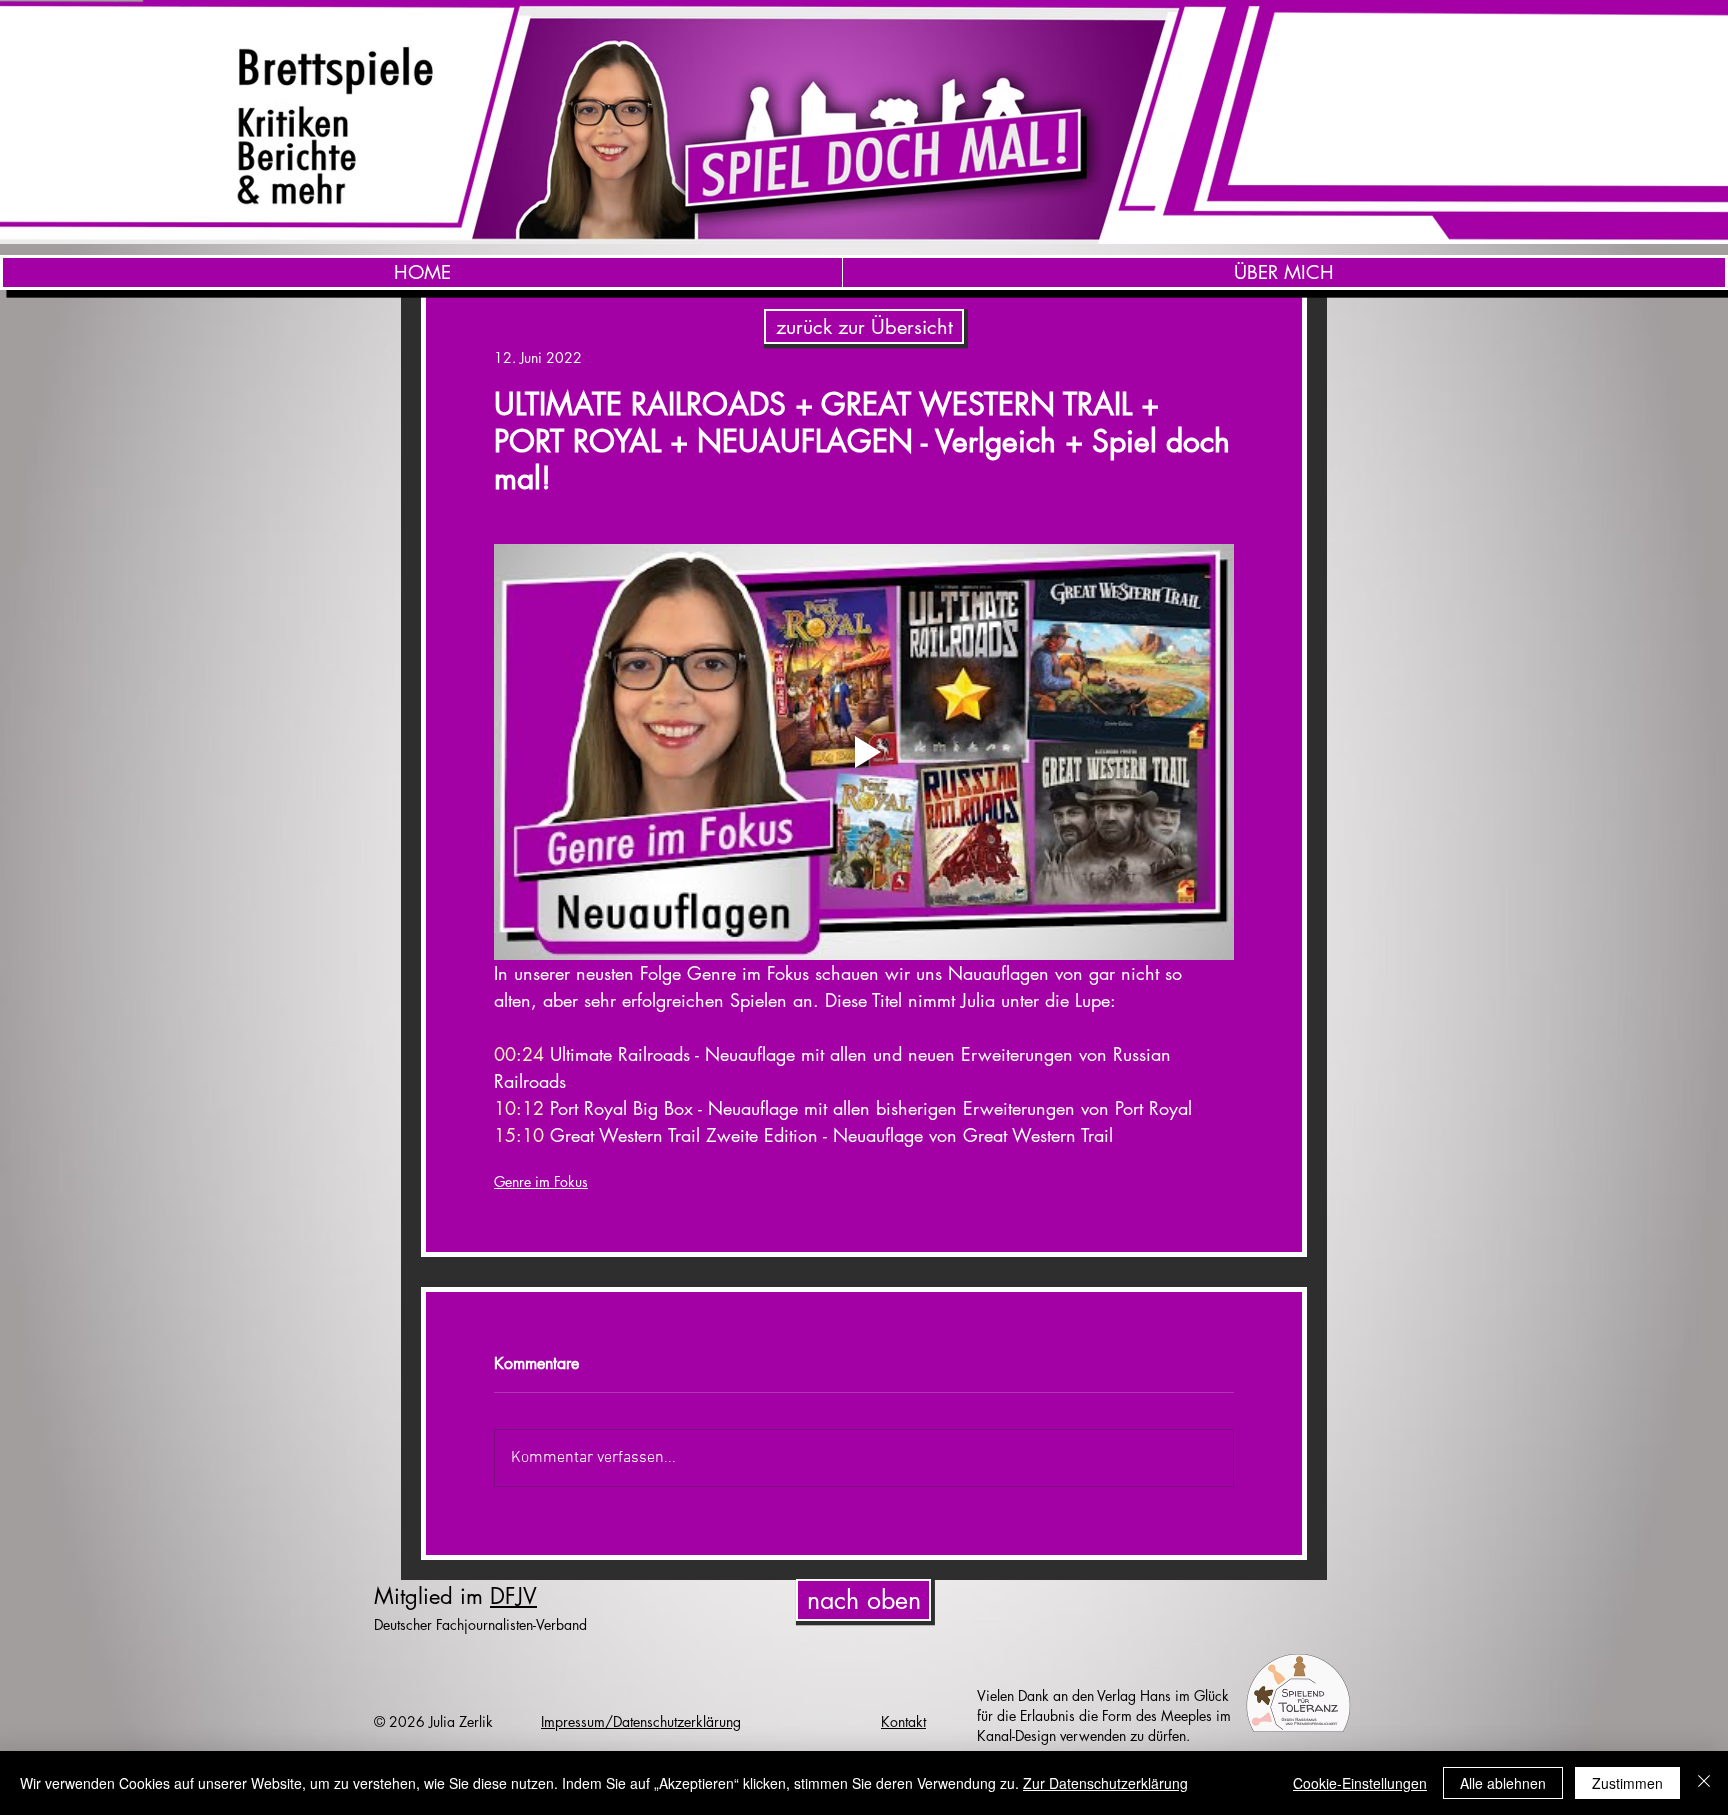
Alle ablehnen (1503, 1783)
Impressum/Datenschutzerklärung (641, 1721)
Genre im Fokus (541, 1181)
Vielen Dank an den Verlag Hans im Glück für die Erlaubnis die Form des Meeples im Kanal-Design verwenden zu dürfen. (1104, 1715)
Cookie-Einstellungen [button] (1360, 1783)
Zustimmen (1627, 1783)
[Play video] (864, 752)
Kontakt (903, 1721)
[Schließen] (1704, 1783)
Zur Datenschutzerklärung (1105, 1783)
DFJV (513, 1596)
